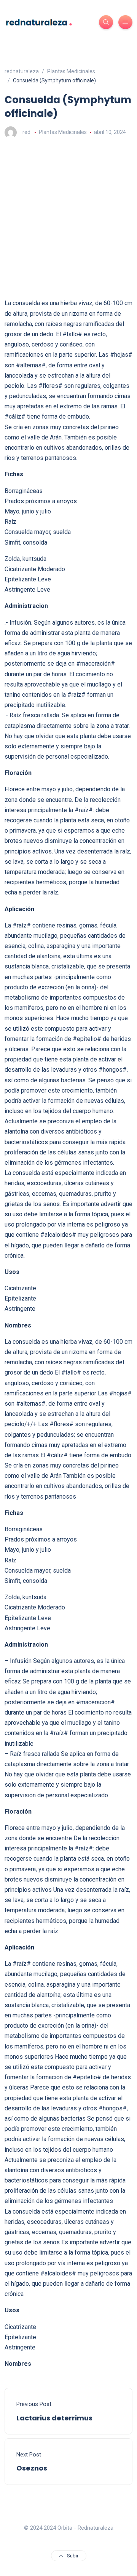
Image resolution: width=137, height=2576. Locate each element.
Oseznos (32, 2468)
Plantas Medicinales (63, 132)
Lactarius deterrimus (54, 2418)
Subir (73, 2556)
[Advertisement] (68, 218)
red (26, 132)
